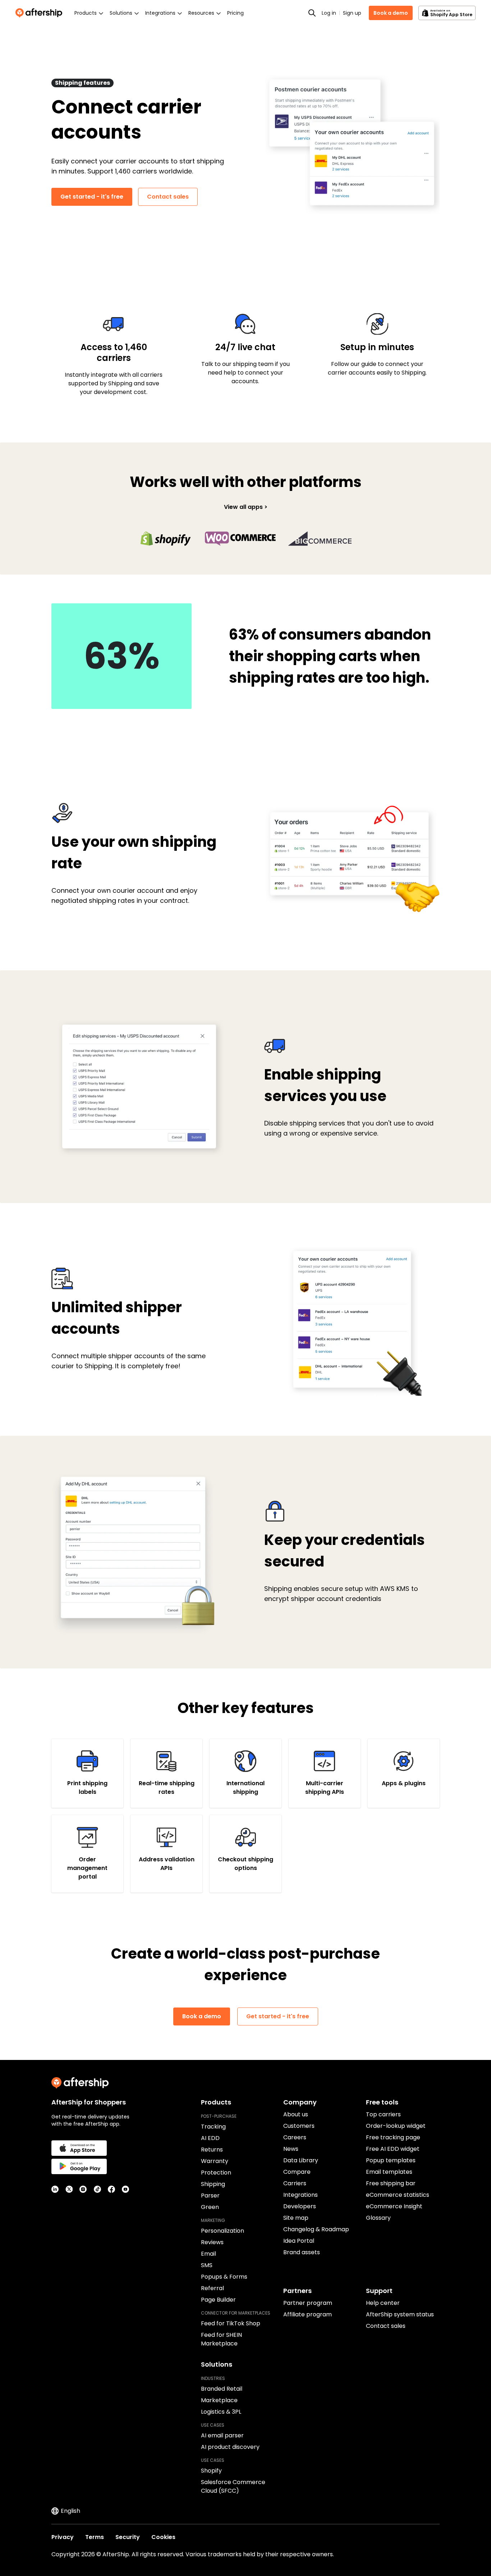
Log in (329, 13)
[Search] (312, 13)
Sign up (352, 13)
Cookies (163, 2537)
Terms (95, 2537)
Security (128, 2537)
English (70, 2511)
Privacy (63, 2537)
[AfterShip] (41, 13)
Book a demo (391, 13)
